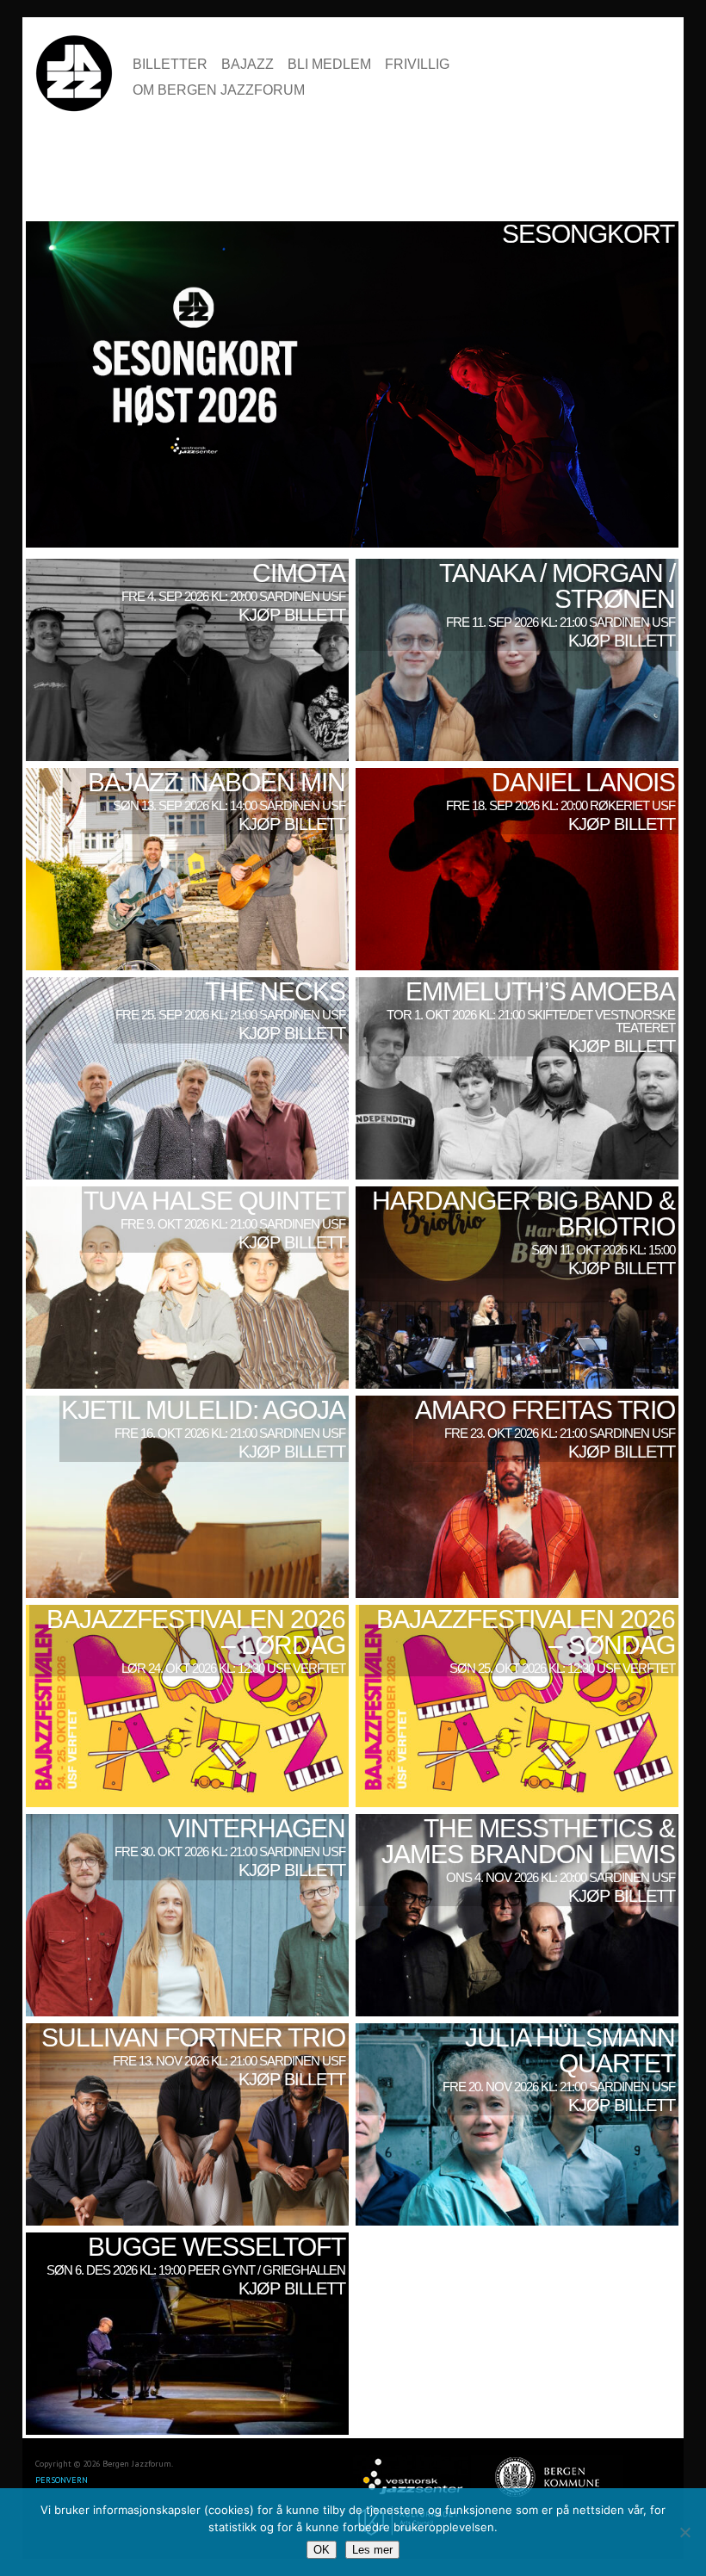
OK (322, 2550)
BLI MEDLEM (329, 65)
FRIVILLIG (417, 65)
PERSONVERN (62, 2480)
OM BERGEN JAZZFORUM (219, 90)
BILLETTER (170, 65)
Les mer (372, 2550)
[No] (684, 2532)
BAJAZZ (248, 65)
